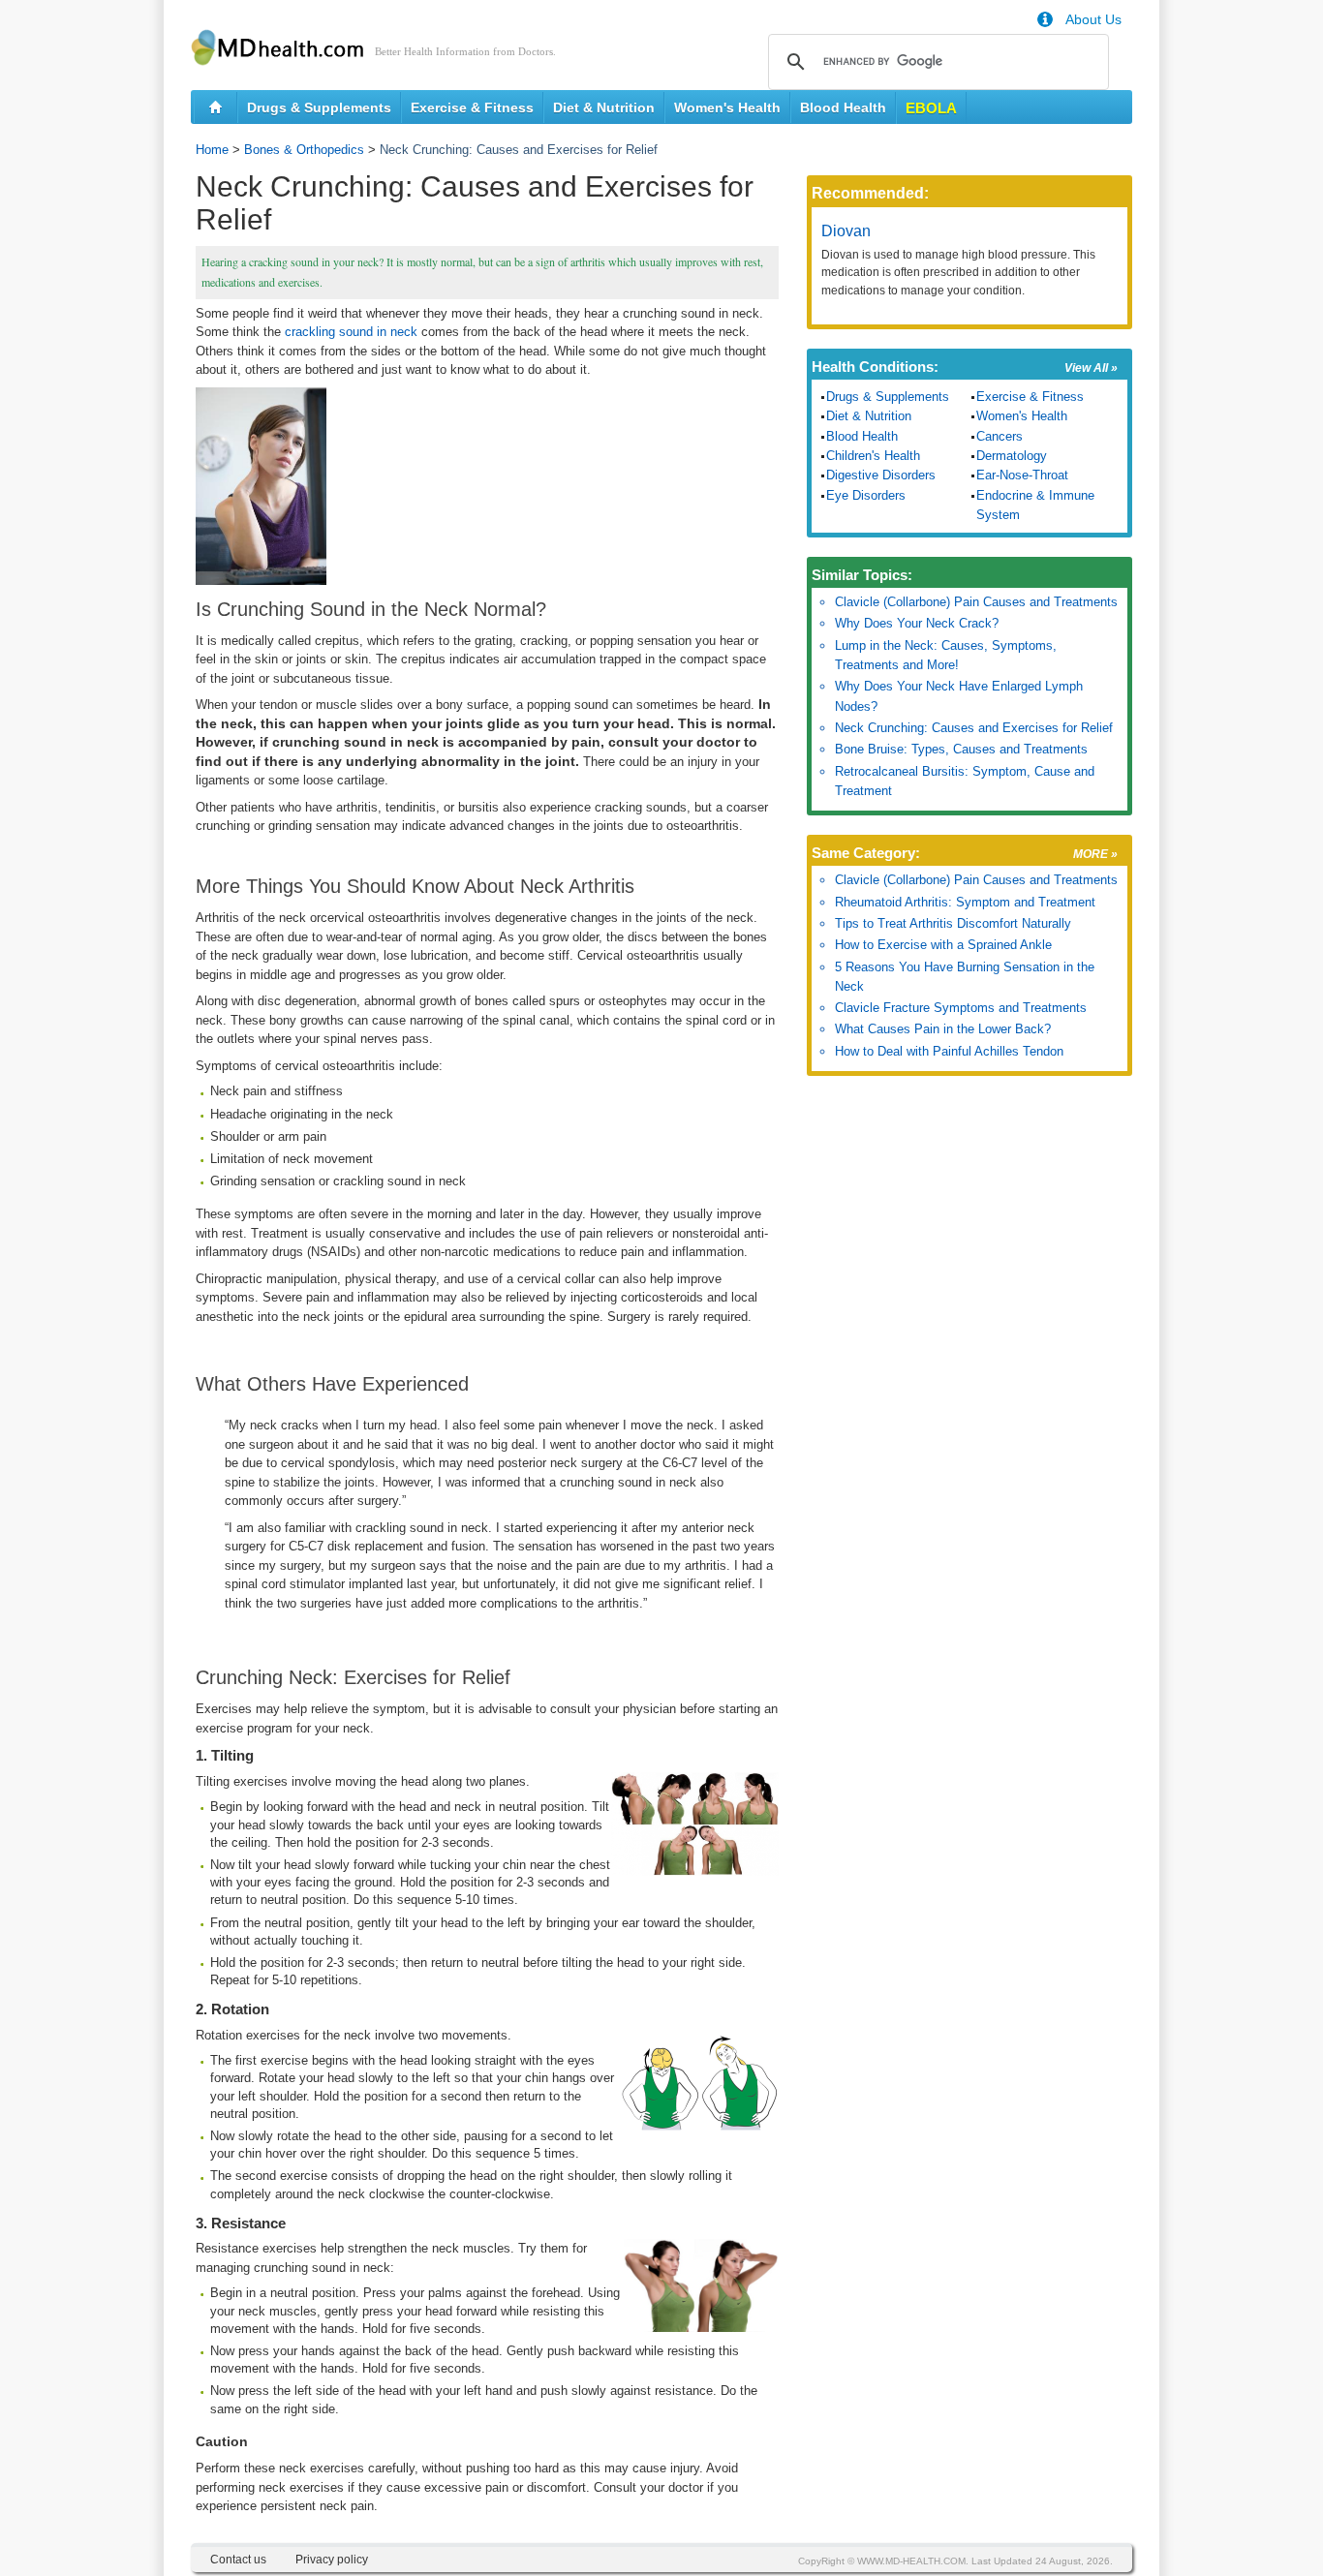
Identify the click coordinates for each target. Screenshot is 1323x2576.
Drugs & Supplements (319, 107)
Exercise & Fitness (472, 107)
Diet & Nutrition (604, 107)
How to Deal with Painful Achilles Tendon (949, 1051)
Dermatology (1012, 456)
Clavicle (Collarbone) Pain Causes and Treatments (976, 602)
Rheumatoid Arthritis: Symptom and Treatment (965, 902)
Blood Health (843, 107)
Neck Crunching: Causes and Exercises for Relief (974, 728)
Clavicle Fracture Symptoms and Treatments (961, 1008)
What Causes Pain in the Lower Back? (943, 1029)
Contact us (238, 2560)
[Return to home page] (215, 107)
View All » (1091, 368)
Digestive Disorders (881, 475)
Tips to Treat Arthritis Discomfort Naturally (953, 923)
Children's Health (873, 456)
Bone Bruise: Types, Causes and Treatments (961, 749)
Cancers (1000, 436)
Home (212, 150)
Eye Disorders (866, 495)
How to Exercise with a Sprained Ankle (943, 945)
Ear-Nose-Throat (1022, 475)
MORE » (1095, 854)
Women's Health (727, 107)
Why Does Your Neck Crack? (917, 623)
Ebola (931, 108)
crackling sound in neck (351, 332)
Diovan (846, 231)
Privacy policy (332, 2560)
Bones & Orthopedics (304, 150)
